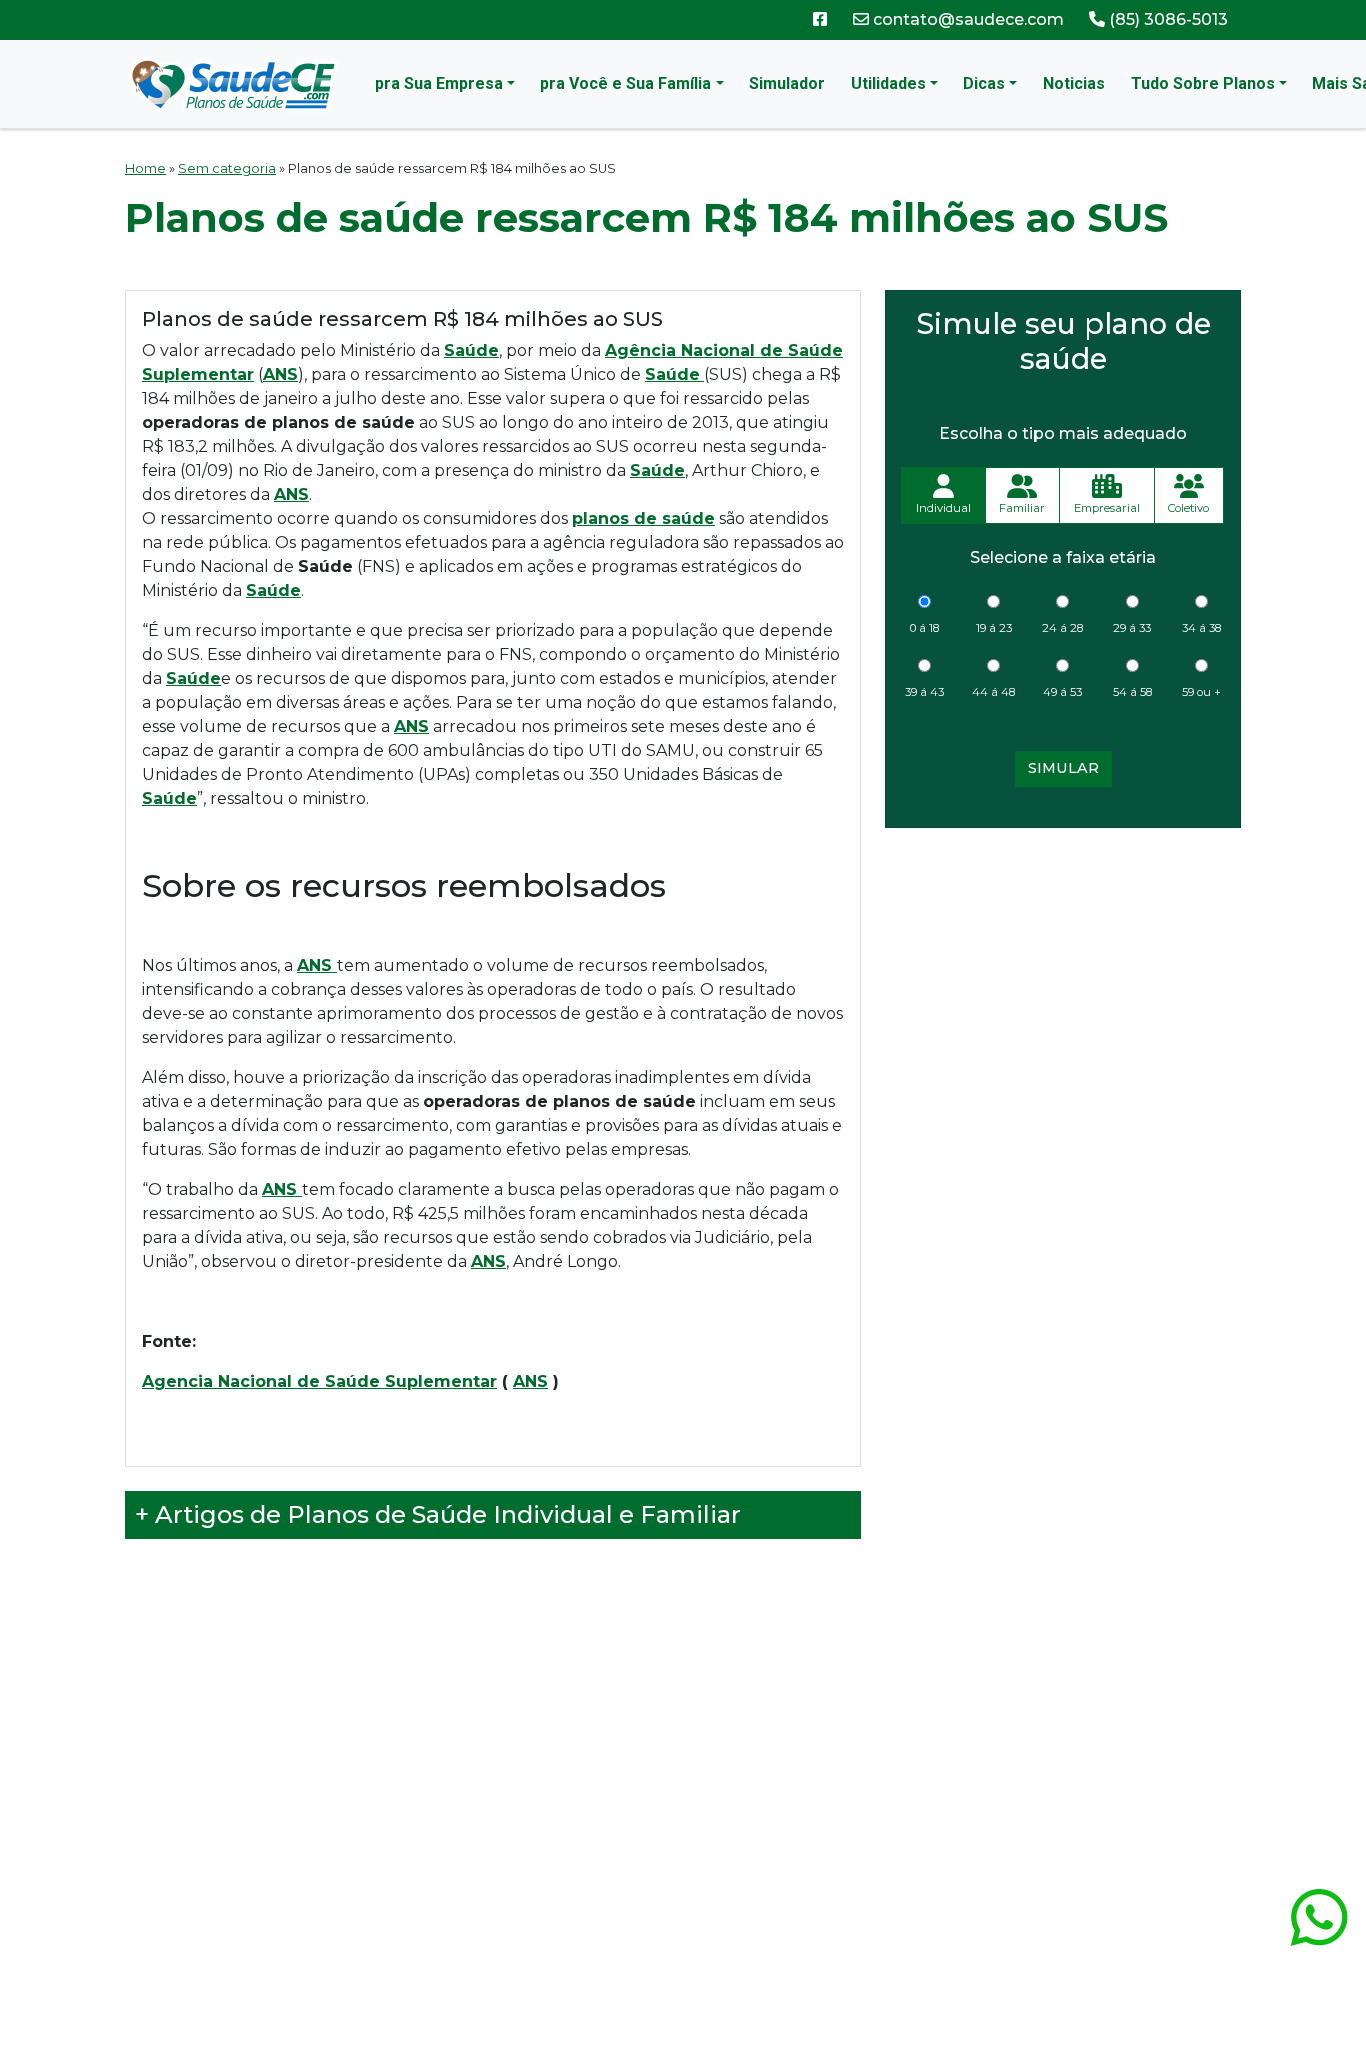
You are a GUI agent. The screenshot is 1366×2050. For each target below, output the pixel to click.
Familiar (1022, 508)
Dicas (984, 83)
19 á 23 (994, 628)
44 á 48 (993, 692)
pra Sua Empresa (439, 83)
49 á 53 (1062, 692)
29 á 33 (1132, 628)
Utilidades (888, 83)
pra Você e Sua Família (625, 83)
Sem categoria (227, 168)
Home (145, 168)
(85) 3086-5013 (1166, 19)
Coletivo (1188, 508)
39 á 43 (924, 692)
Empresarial (1107, 508)
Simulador (787, 83)
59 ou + (1201, 692)
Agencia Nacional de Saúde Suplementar (319, 1381)
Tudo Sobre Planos (1203, 83)
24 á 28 (1062, 628)
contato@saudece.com (966, 19)
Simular (1063, 768)
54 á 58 (1132, 692)
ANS (530, 1381)
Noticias (1074, 83)
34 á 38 (1201, 628)
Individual (943, 508)
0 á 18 (924, 628)
